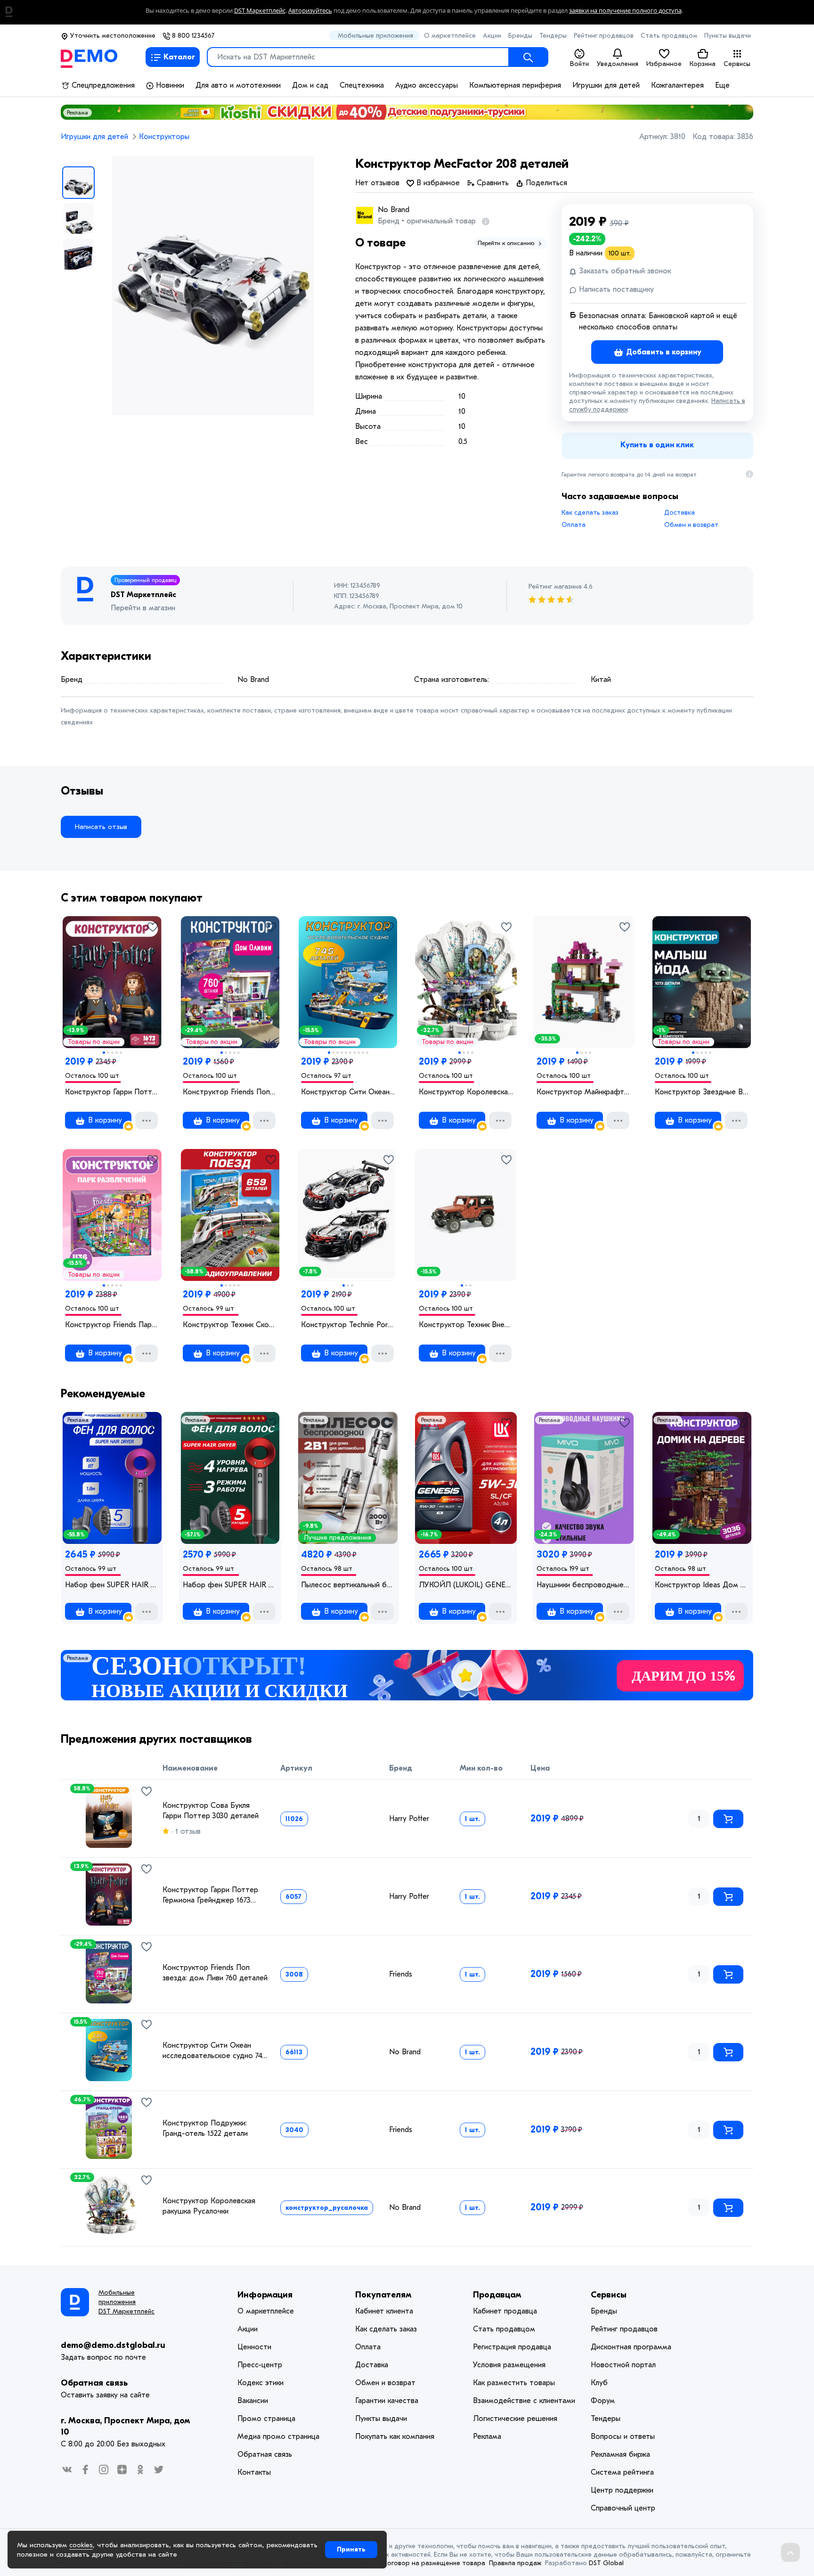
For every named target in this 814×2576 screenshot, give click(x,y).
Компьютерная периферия (515, 85)
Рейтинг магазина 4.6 (561, 587)
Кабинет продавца (505, 2311)
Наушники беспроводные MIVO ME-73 (584, 1585)
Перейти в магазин (143, 608)
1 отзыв (187, 1831)
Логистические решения (515, 2419)
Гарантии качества (387, 2401)
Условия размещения (509, 2365)
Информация (265, 2295)
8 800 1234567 (192, 36)
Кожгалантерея (677, 85)
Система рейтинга (622, 2472)
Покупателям (383, 2295)
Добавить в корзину (663, 352)
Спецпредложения (102, 85)
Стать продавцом (669, 36)
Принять (351, 2549)
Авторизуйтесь (310, 11)
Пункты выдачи (728, 36)
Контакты (254, 2472)
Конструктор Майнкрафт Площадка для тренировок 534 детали (584, 1092)
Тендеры (553, 36)
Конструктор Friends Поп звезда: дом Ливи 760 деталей (230, 1092)
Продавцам (497, 2295)
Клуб (599, 2383)
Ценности (254, 2347)
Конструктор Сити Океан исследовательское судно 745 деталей (348, 1092)
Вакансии (253, 2401)
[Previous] (73, 1813)
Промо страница (266, 2419)
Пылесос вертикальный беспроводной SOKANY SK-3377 (348, 1585)
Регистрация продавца (512, 2347)
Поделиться (545, 183)
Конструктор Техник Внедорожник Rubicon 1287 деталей (466, 1325)
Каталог (179, 57)
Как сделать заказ (590, 513)
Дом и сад (310, 85)
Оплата (574, 525)
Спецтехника (362, 85)
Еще (722, 85)
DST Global (606, 2563)
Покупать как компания (395, 2437)
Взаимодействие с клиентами (524, 2401)
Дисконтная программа (631, 2347)
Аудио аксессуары (427, 85)
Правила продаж (515, 2563)
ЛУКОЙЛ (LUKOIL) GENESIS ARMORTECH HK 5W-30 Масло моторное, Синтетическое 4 (466, 1585)
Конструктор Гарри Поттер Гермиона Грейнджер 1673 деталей (112, 1092)
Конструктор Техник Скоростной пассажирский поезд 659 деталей (230, 1325)
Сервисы (737, 64)
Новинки (169, 85)
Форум (603, 2401)
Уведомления (618, 64)
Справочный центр (623, 2508)
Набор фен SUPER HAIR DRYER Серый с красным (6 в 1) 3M (230, 1585)
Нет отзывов (377, 183)
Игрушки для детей (606, 85)
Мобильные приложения (375, 36)
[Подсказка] (484, 221)
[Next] (144, 1813)
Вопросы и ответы (623, 2437)
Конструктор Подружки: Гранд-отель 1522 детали (205, 2128)
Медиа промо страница (278, 2437)
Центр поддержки (622, 2490)
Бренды (520, 36)
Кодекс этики (260, 2383)
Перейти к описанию (507, 243)
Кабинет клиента (384, 2311)
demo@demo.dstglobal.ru (113, 2345)
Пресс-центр (260, 2365)
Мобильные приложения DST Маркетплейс (126, 2302)
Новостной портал (623, 2365)
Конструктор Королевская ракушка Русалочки (466, 1092)
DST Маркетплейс (260, 11)
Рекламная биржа (620, 2454)
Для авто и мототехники (238, 85)
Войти (579, 64)
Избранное (664, 64)
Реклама (77, 113)
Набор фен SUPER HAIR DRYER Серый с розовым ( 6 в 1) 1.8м (112, 1585)
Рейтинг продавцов (604, 36)
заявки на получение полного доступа (625, 11)
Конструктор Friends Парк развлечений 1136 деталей (112, 1325)
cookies (81, 2545)
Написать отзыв (101, 827)
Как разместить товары (514, 2383)
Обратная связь (94, 2383)
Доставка (680, 513)
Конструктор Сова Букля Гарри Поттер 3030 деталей (211, 1811)
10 (367, 1053)
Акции (492, 36)
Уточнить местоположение (112, 36)
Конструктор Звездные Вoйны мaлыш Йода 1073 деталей (702, 1092)
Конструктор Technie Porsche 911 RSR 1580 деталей (348, 1325)
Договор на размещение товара (434, 2563)
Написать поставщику (615, 289)
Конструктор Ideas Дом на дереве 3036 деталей (702, 1585)
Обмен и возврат (691, 525)
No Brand (394, 210)
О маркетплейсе (450, 36)
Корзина (703, 64)
